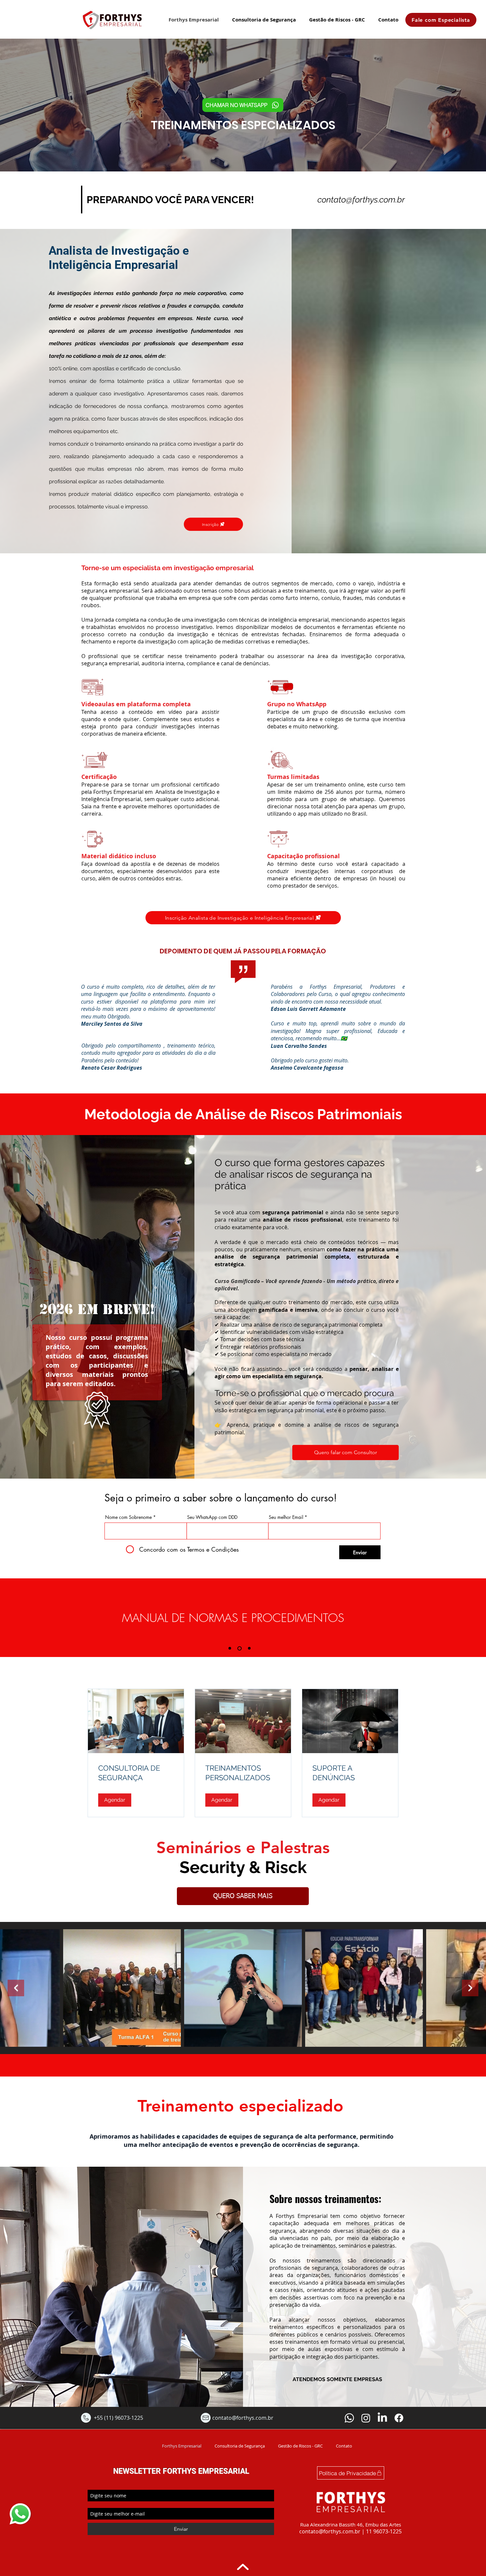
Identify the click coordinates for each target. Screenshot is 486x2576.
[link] (136, 1773)
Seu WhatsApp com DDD (212, 1517)
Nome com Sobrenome (128, 1517)
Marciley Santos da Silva (112, 1024)
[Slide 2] (240, 1648)
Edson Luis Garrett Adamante (308, 1009)
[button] (115, 1800)
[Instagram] (366, 2418)
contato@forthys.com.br (361, 200)
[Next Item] (470, 1988)
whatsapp (17, 2505)
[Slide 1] (231, 1648)
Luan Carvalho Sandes (299, 1046)
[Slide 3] (249, 1648)
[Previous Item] (16, 1988)
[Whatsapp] (349, 2418)
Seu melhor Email (286, 1517)
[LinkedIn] (382, 2418)
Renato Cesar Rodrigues (112, 1068)
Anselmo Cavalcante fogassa (307, 1068)
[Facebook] (399, 2418)
